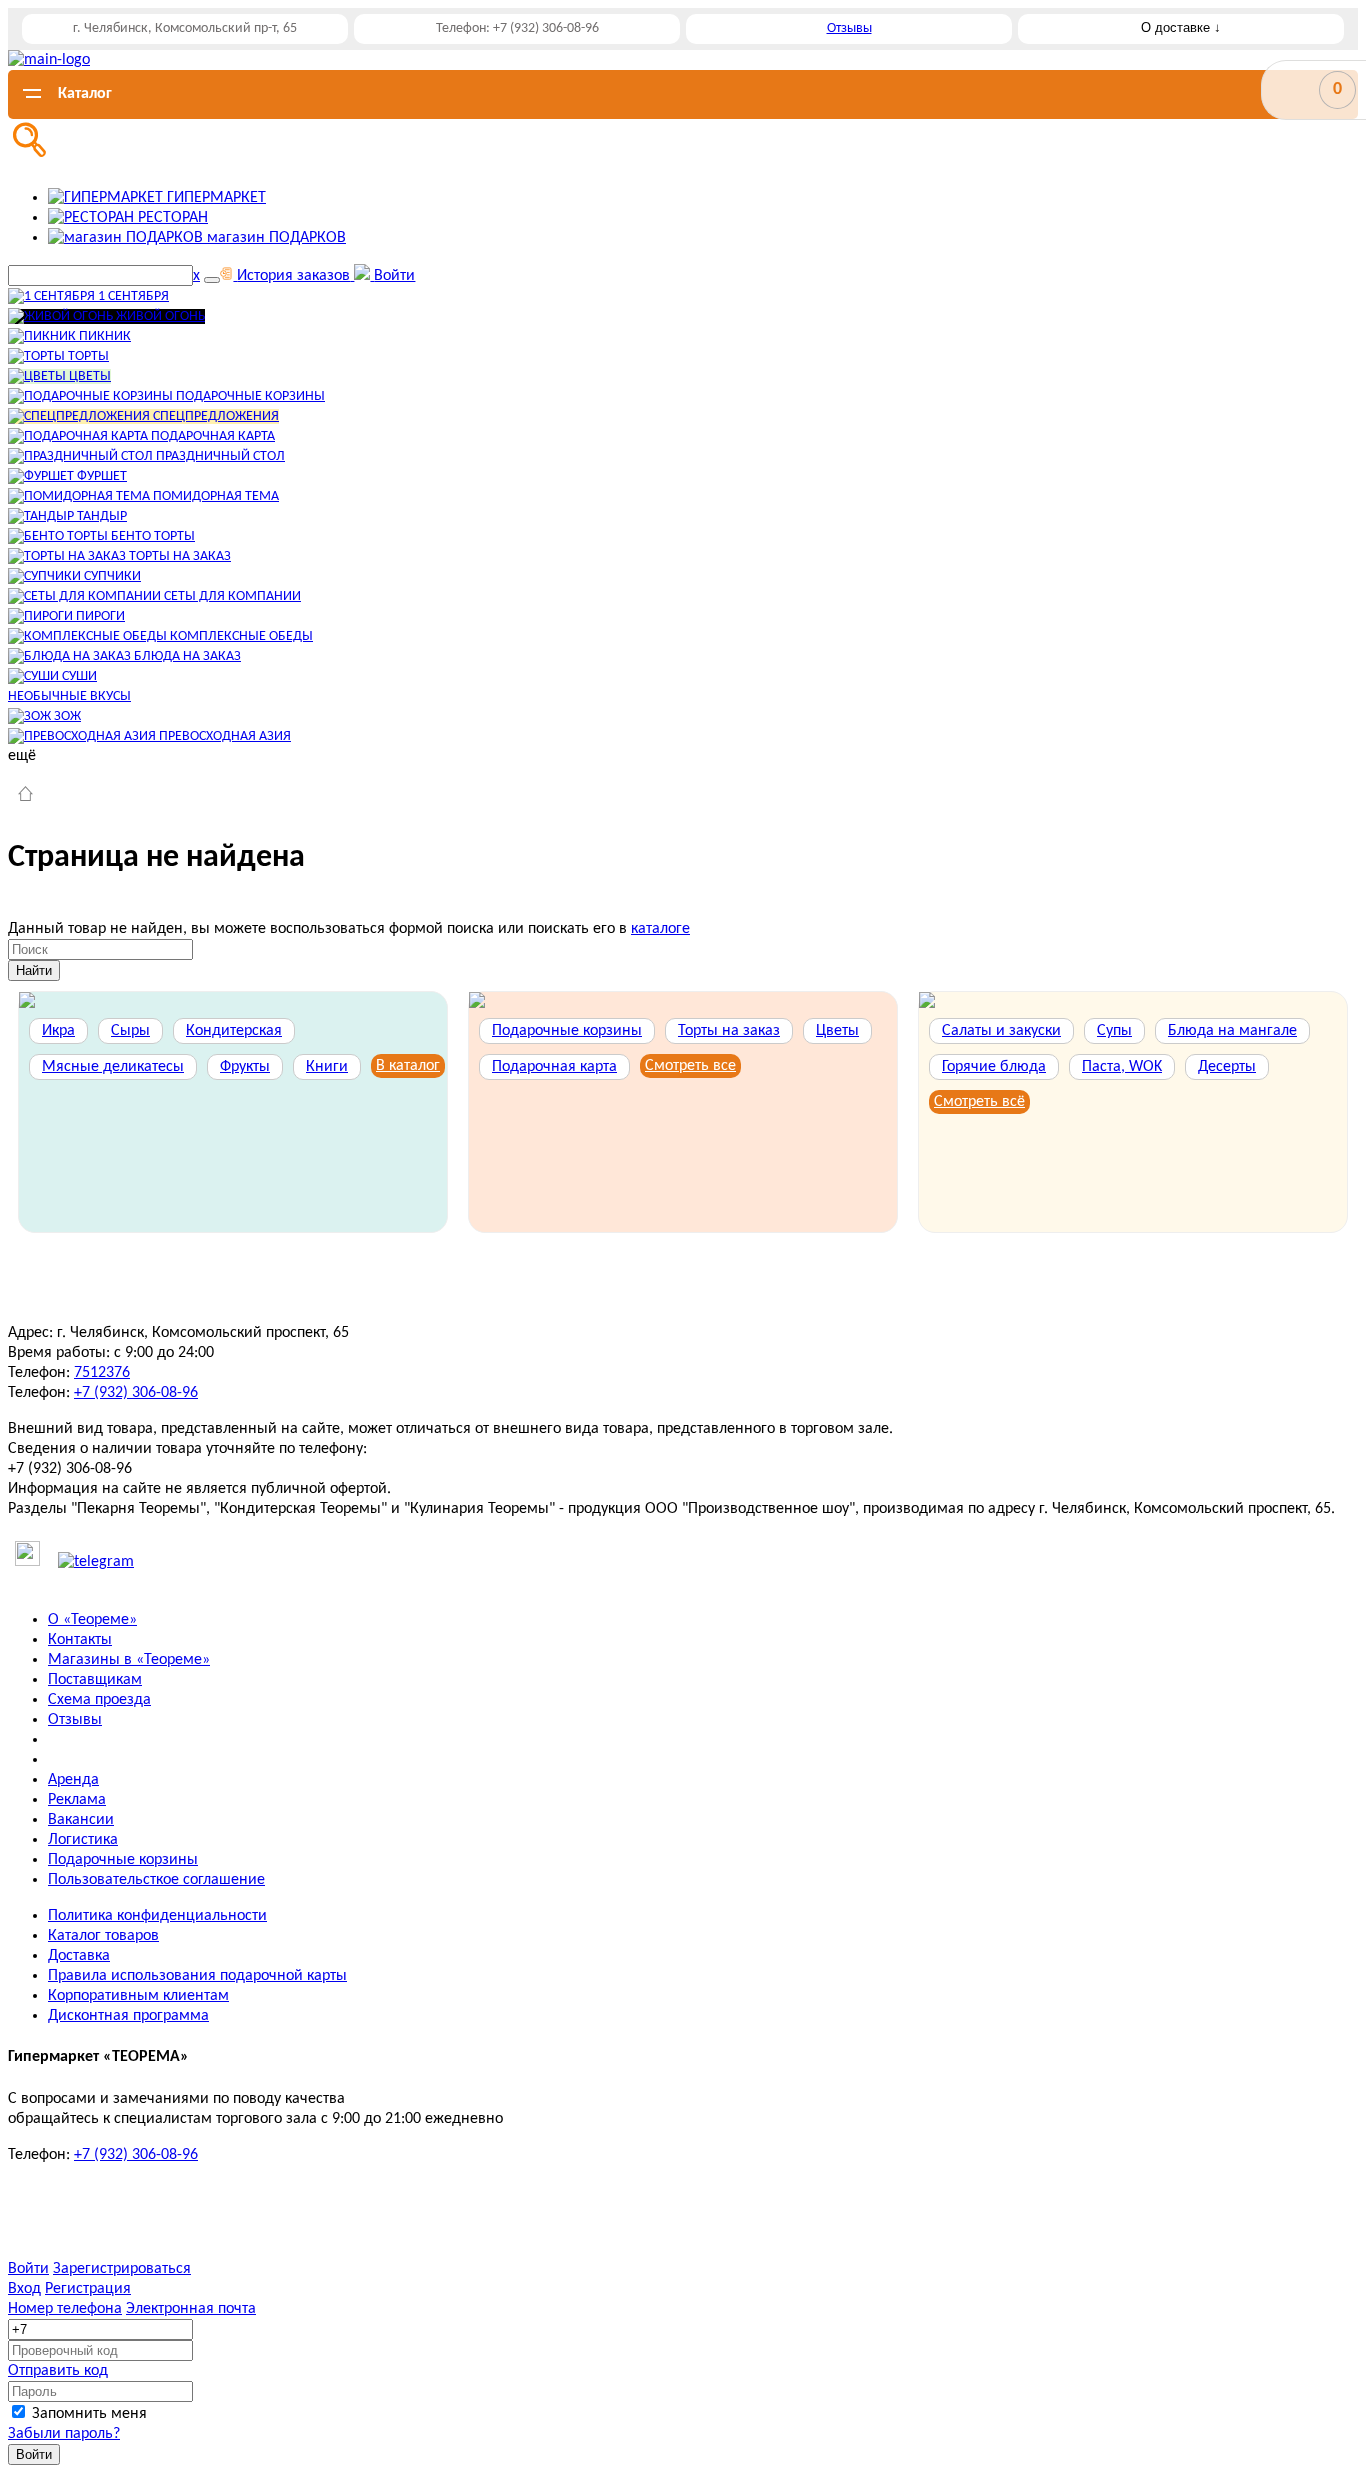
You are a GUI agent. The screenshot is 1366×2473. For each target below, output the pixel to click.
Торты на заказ (729, 1031)
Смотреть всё (979, 1102)
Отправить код (58, 2371)
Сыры (130, 1031)
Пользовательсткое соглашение (156, 1880)
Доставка (79, 1956)
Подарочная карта (554, 1067)
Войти (28, 2269)
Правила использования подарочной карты (197, 1976)
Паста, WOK (1122, 1067)
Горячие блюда (994, 1067)
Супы (1114, 1031)
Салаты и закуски (1001, 1031)
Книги (327, 1067)
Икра (58, 1031)
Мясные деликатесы (113, 1067)
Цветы (837, 1031)
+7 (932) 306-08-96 (136, 1393)
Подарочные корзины (567, 1031)
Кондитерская (234, 1031)
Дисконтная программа (128, 2016)
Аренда (73, 1780)
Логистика (83, 1840)
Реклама (77, 1800)
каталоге (660, 929)
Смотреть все (690, 1066)
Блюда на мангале (1232, 1031)
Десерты (1227, 1067)
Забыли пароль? (64, 2434)
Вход (24, 2289)
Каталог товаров (103, 1936)
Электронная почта (191, 2309)
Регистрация (88, 2289)
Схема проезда (99, 1700)
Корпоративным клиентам (138, 1996)
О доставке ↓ (1181, 27)
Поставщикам (95, 1680)
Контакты (80, 1640)
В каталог (408, 1066)
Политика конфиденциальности (157, 1916)
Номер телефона (65, 2309)
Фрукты (245, 1067)
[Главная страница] (25, 796)
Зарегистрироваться (122, 2269)
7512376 (102, 1373)
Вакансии (81, 1820)
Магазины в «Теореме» (129, 1660)
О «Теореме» (92, 1620)
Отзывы (849, 28)
